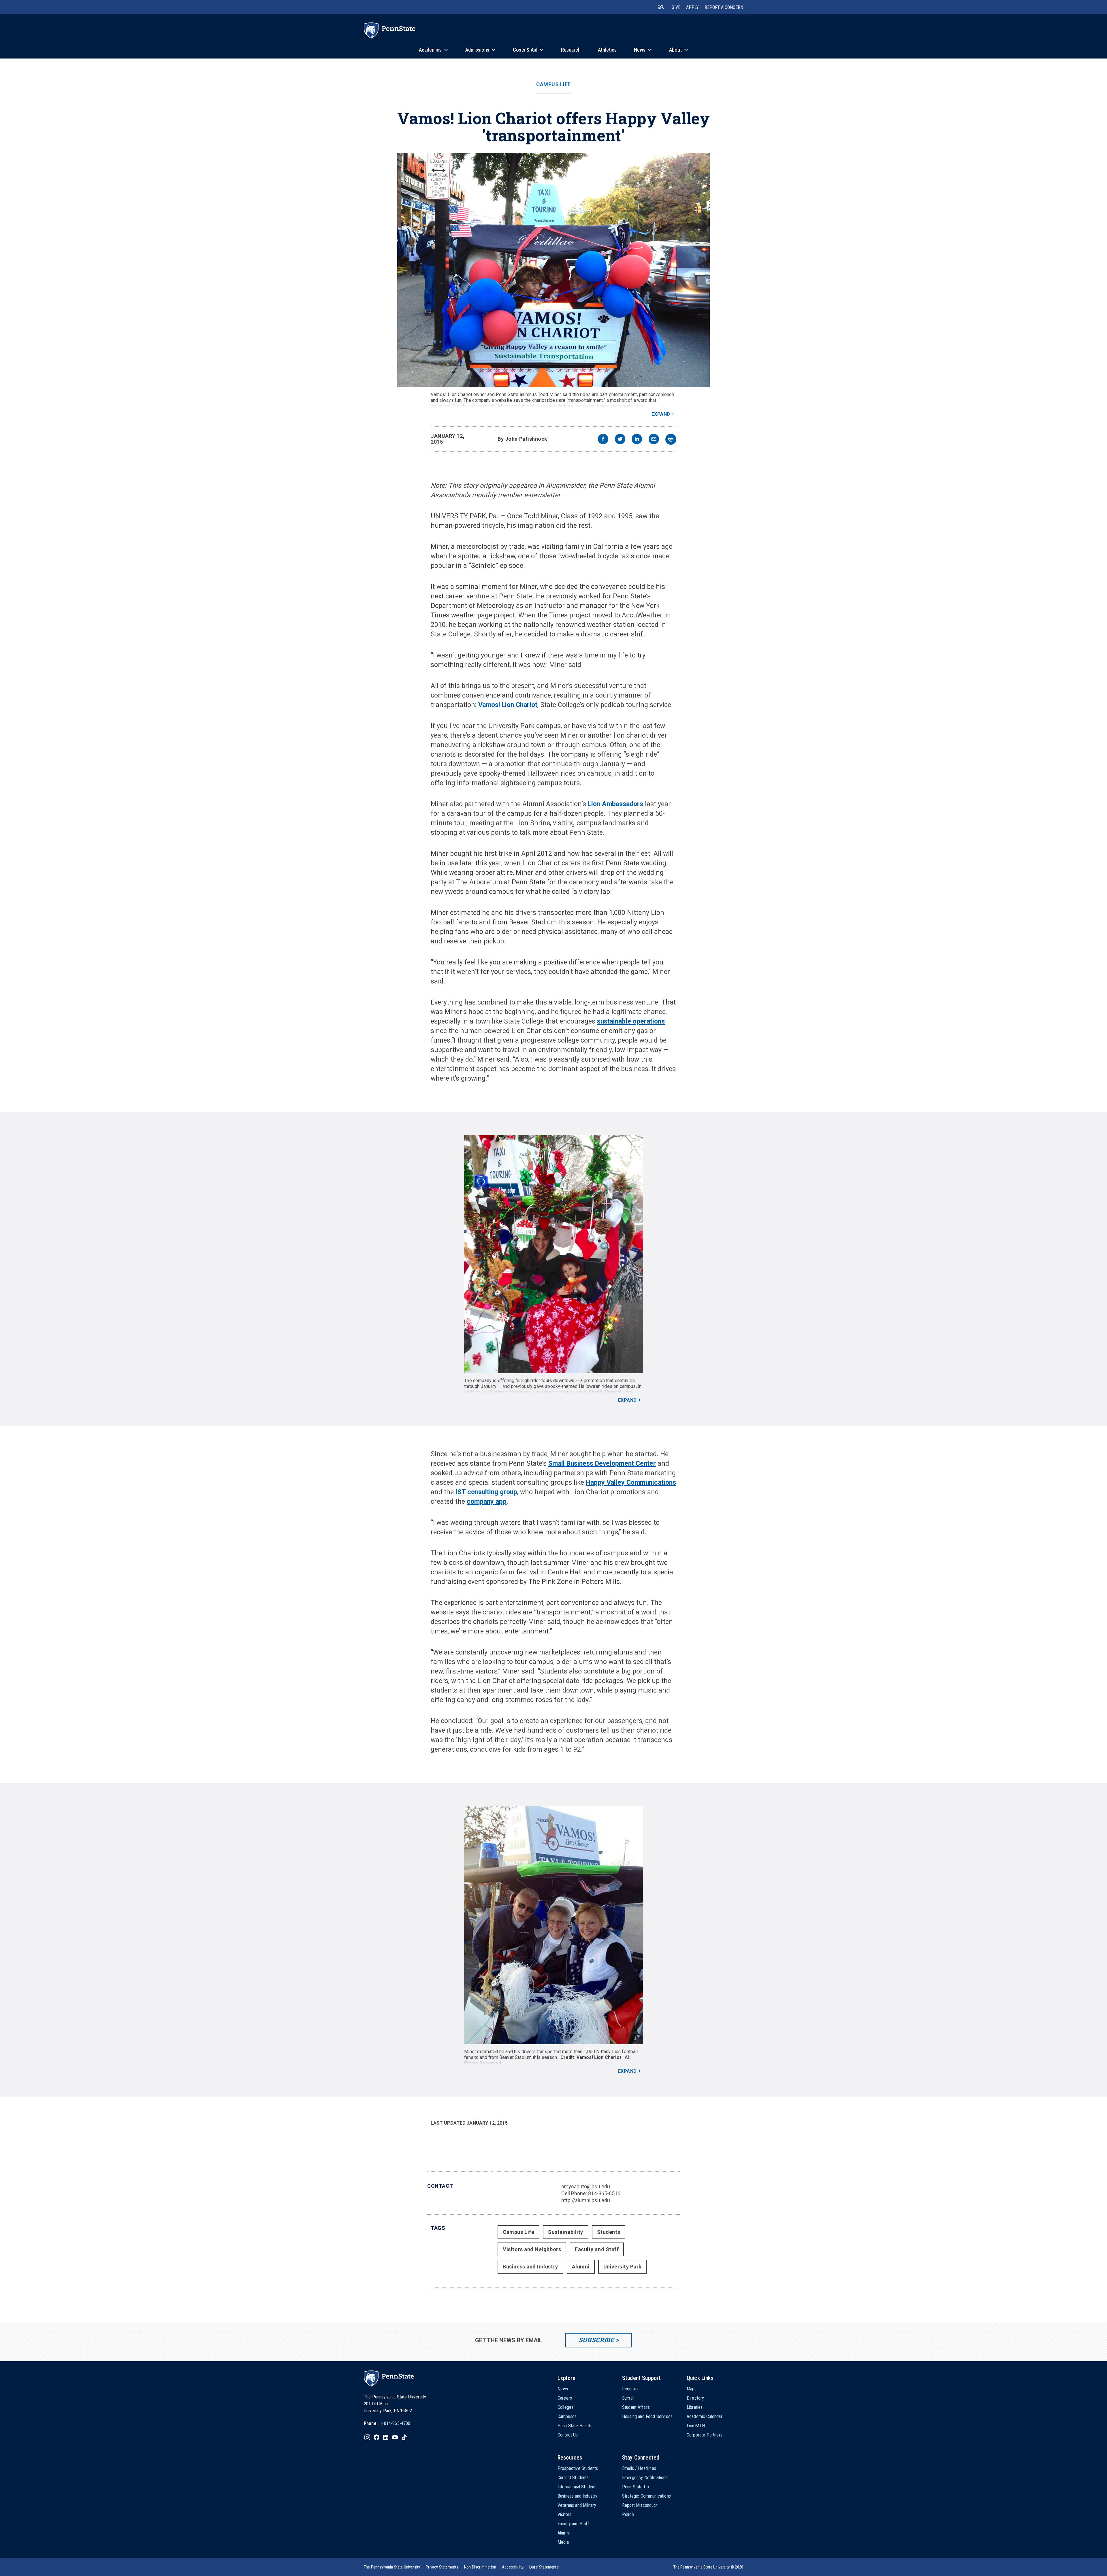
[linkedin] (637, 440)
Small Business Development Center (602, 1464)
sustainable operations (631, 1021)
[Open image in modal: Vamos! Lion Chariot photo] (553, 1925)
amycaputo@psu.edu (586, 2186)
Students (609, 2232)
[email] (654, 440)
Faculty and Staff (597, 2249)
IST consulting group (486, 1492)
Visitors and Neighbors (532, 2249)
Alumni (581, 2267)
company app (487, 1502)
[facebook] (603, 440)
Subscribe (596, 2340)
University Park (623, 2267)
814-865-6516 (604, 2193)
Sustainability (566, 2232)
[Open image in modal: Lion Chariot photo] (553, 270)
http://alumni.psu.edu (586, 2200)
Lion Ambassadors (615, 804)
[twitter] (620, 440)
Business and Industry (530, 2267)
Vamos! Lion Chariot (508, 705)
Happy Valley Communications (631, 1483)
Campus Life (553, 84)
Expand (661, 414)
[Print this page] (671, 439)
